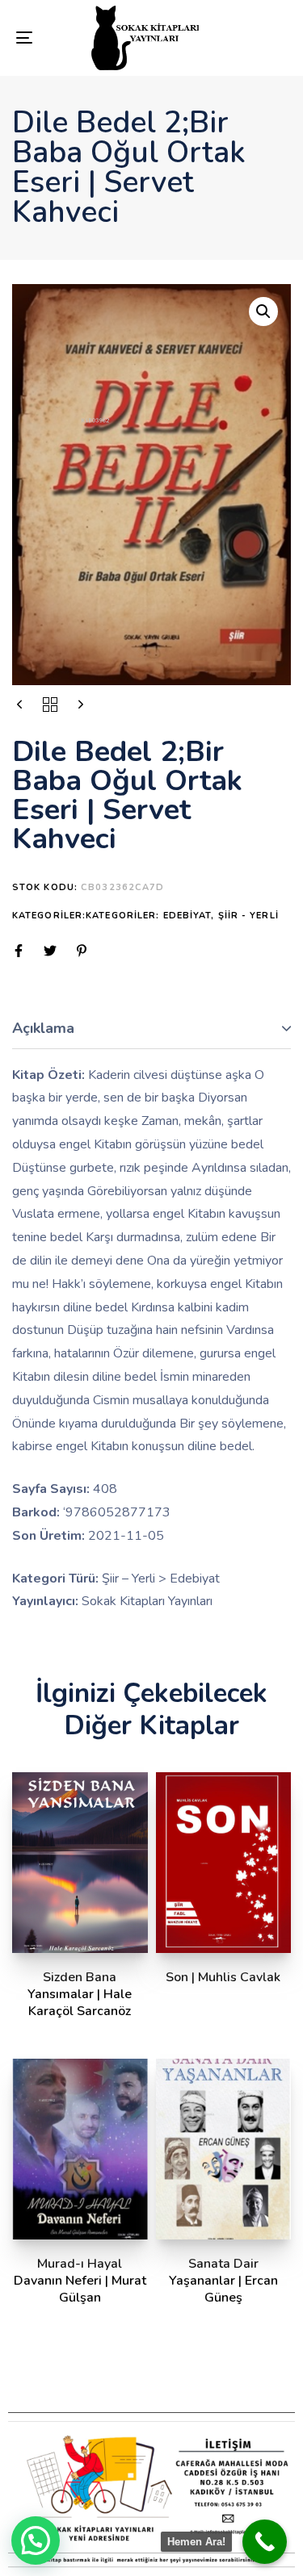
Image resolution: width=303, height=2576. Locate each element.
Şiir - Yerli (248, 916)
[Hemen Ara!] (265, 2542)
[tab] (151, 1029)
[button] (263, 312)
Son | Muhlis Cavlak (223, 1977)
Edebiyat (187, 916)
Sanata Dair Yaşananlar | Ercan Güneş (223, 2281)
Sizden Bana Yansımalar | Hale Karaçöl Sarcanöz (80, 1995)
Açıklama (43, 1028)
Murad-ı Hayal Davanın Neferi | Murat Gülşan (80, 2281)
